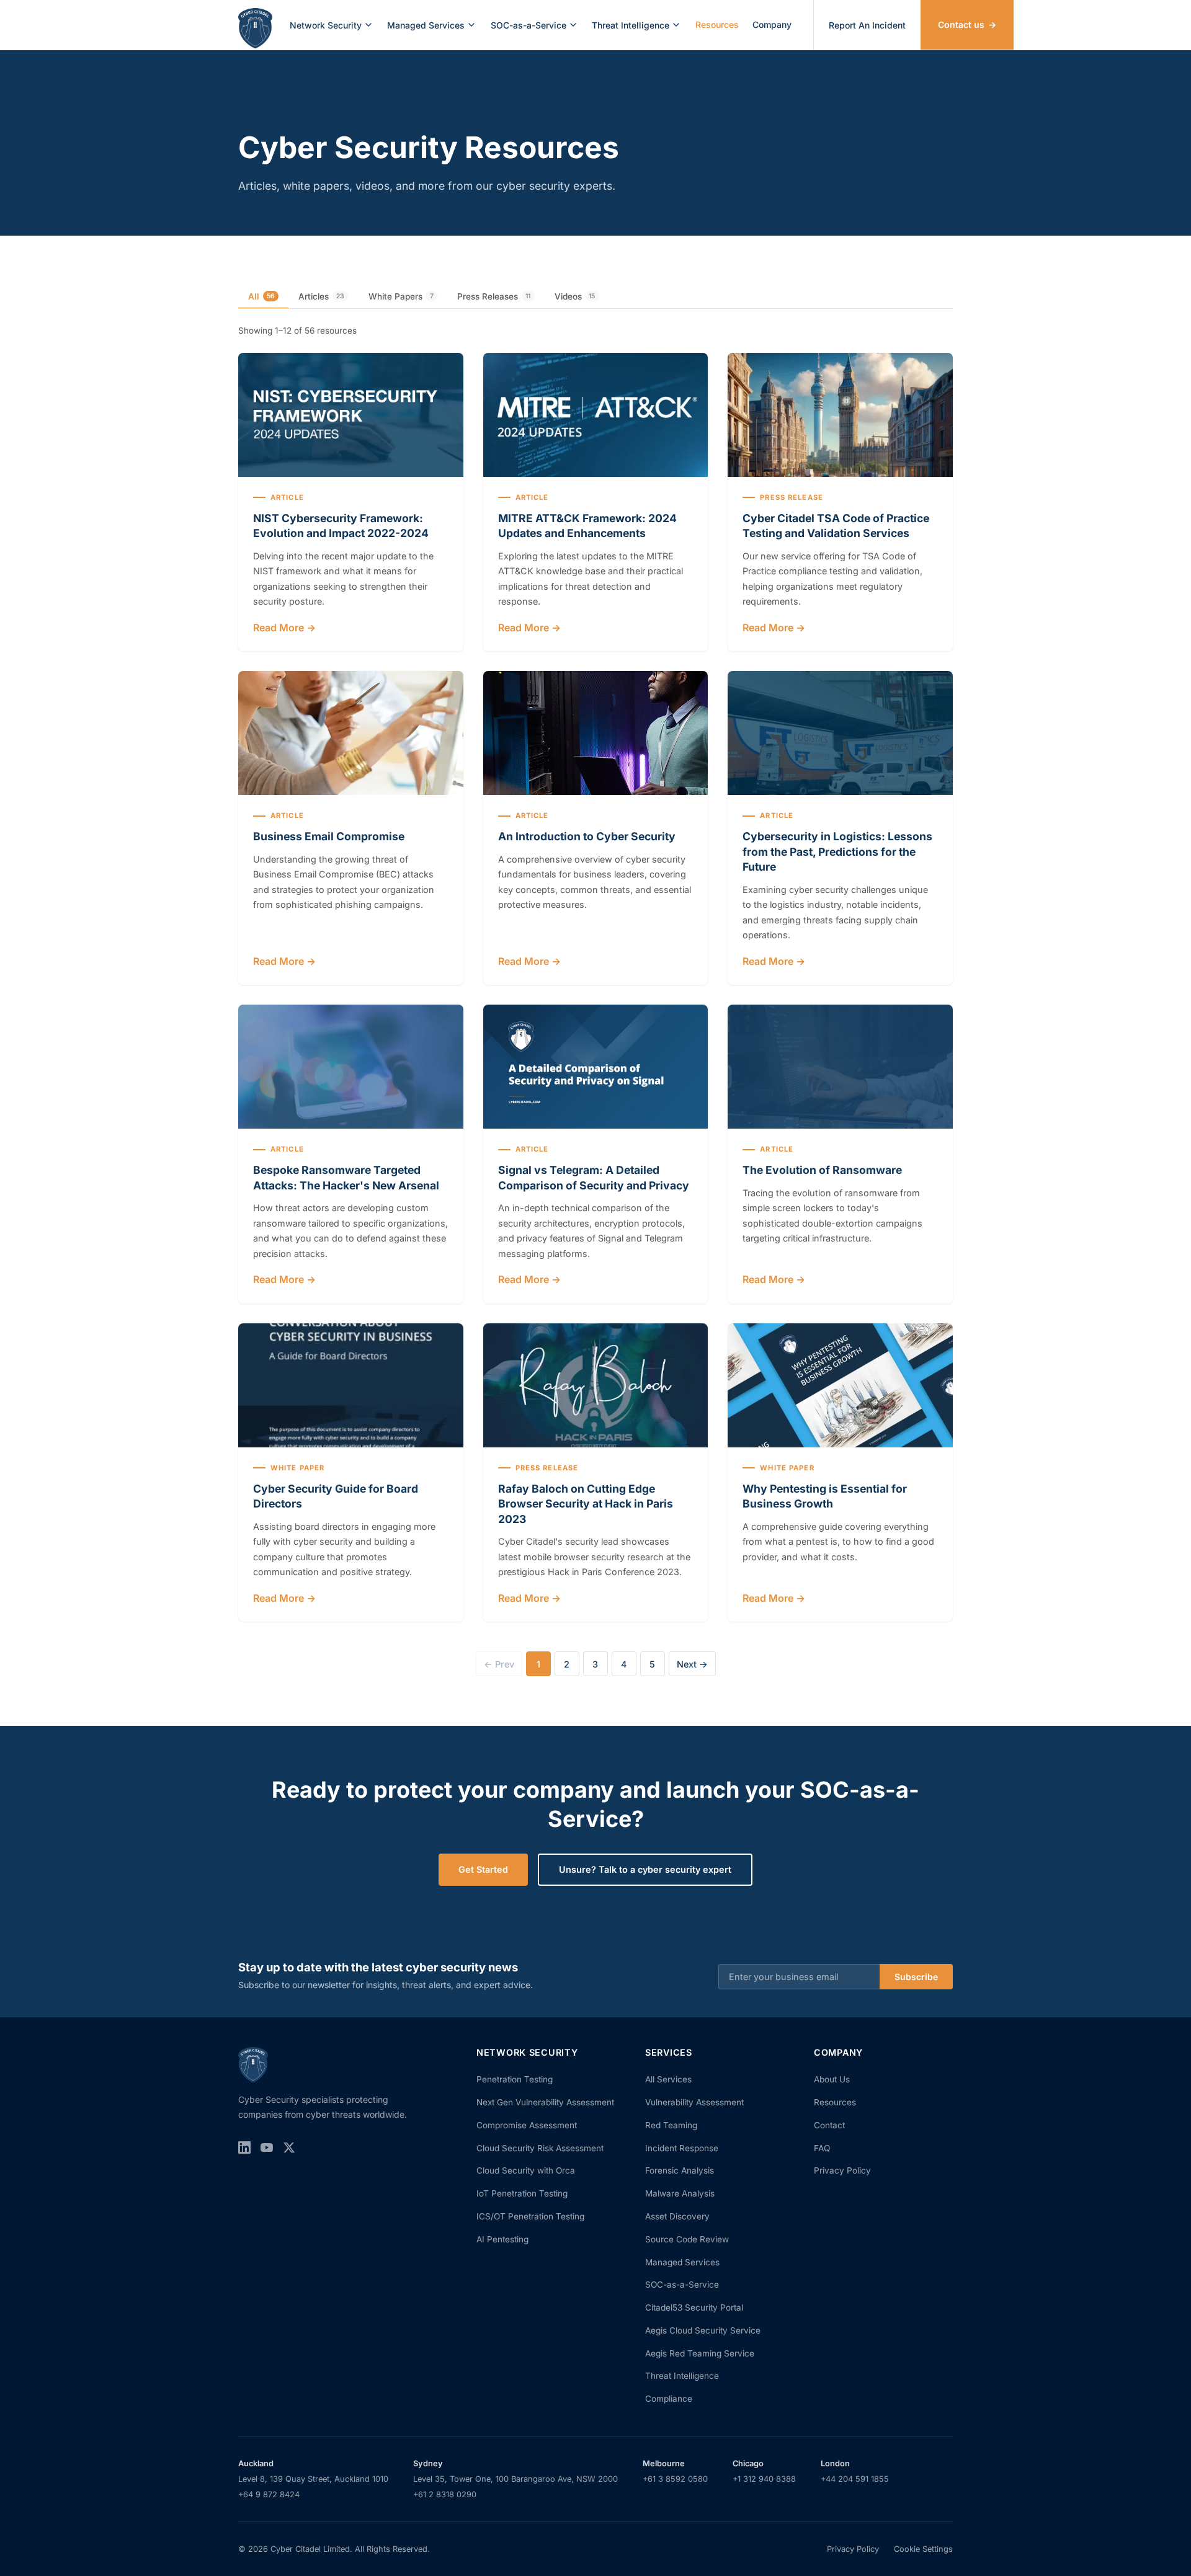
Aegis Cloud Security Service (703, 2330)
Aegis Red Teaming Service (700, 2353)
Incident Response (682, 2148)
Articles (321, 296)
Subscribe (916, 1977)
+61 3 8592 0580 (675, 2479)
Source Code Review (687, 2239)
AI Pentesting (502, 2239)
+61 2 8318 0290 (445, 2494)
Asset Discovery (677, 2216)
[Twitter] (289, 2150)
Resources (717, 24)
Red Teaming (671, 2125)
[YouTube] (267, 2150)
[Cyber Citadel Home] (255, 25)
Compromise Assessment (527, 2125)
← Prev (499, 1664)
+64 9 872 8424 (269, 2494)
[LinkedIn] (244, 2150)
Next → (692, 1664)
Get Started (483, 1869)
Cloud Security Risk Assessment (540, 2148)
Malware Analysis (680, 2193)
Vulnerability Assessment (694, 2102)
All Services (668, 2079)
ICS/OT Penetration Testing (530, 2216)
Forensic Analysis (680, 2170)
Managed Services (426, 25)
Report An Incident (867, 25)
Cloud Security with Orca (526, 2170)
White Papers (401, 296)
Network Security (326, 25)
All (261, 296)
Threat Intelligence (631, 25)
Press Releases (494, 296)
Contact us (967, 24)
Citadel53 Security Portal (694, 2307)
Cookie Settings (923, 2549)
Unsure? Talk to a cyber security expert (645, 1869)
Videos (575, 296)
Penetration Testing (515, 2079)
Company (772, 24)
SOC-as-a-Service (529, 25)
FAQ (822, 2148)
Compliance (669, 2399)
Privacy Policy (842, 2170)
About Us (832, 2079)
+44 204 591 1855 (855, 2479)
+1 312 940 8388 (764, 2479)
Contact (829, 2125)
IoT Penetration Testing (522, 2193)
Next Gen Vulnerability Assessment (545, 2102)
